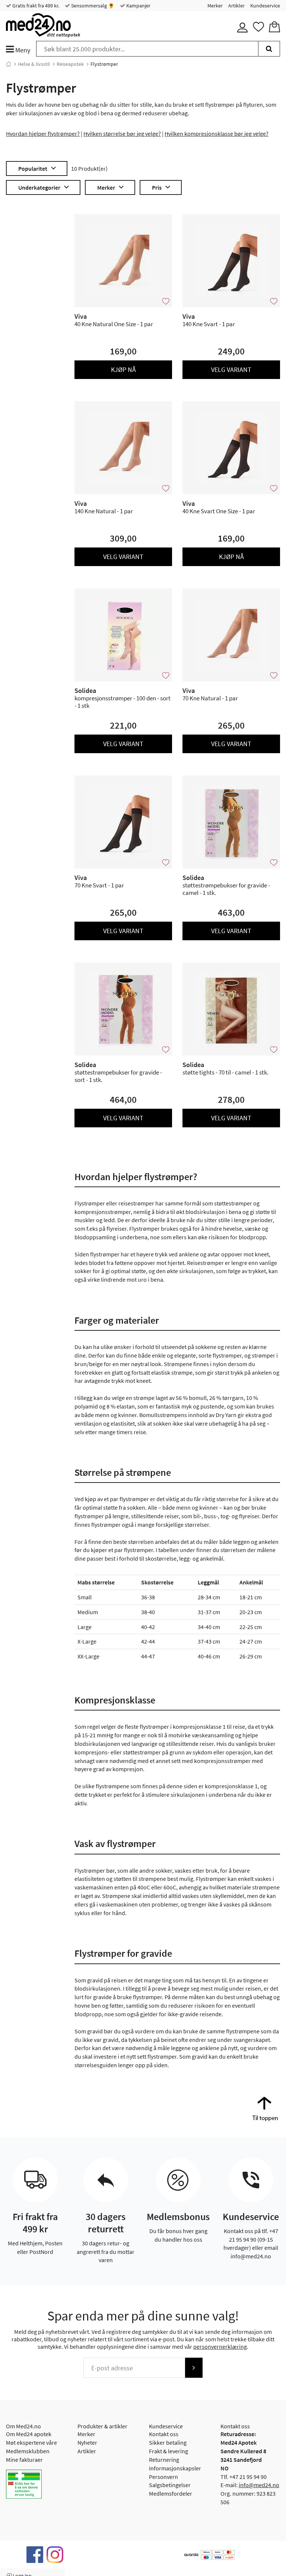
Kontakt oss (164, 2434)
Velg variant (231, 370)
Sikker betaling (168, 2442)
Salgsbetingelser (170, 2485)
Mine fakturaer (24, 2460)
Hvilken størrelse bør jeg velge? (122, 134)
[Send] (194, 2368)
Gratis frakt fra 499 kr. (35, 6)
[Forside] (9, 64)
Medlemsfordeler (171, 2493)
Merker (215, 6)
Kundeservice (265, 6)
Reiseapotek (70, 64)
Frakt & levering (169, 2451)
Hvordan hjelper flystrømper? (43, 134)
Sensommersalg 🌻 (92, 6)
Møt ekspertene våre (31, 2442)
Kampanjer (138, 6)
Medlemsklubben (28, 2451)
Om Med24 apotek (29, 2434)
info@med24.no (259, 2485)
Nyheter (87, 2442)
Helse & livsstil (34, 64)
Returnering (164, 2460)
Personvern (163, 2477)
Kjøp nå (123, 370)
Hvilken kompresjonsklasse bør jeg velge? (217, 134)
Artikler (236, 6)
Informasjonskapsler (175, 2468)
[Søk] (269, 49)
